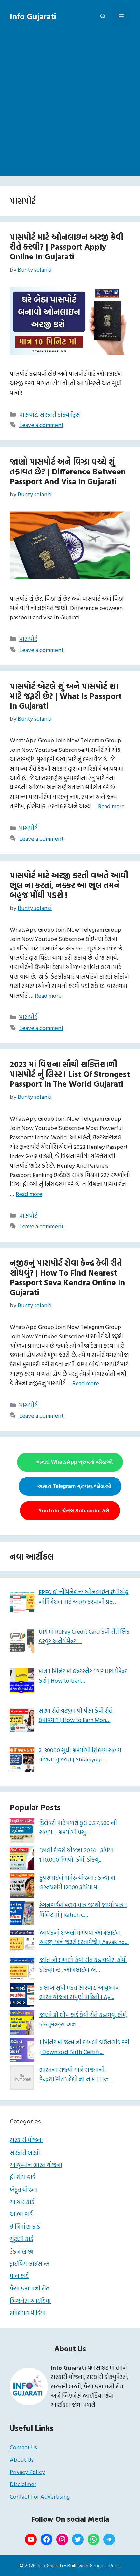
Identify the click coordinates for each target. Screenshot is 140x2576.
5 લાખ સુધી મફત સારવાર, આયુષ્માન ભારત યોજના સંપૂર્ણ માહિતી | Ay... (80, 1992)
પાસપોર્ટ (28, 414)
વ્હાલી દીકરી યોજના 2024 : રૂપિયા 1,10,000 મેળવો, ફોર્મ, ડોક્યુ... (77, 1855)
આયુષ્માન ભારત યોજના (36, 2165)
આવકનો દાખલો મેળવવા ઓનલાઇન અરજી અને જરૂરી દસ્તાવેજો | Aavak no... (84, 1937)
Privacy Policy (27, 2472)
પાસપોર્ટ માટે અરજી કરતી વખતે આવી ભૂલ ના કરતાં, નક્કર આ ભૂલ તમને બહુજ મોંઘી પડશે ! (69, 885)
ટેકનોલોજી (21, 2251)
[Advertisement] (70, 106)
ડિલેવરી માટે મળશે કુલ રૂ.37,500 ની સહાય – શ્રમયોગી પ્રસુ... (78, 1827)
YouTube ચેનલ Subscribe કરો (74, 1511)
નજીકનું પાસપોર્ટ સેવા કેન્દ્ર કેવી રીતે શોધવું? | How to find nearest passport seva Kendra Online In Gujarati (67, 1277)
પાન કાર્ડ (19, 2276)
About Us (22, 2460)
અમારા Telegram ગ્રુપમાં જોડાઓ (74, 1486)
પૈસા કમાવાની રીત (30, 2288)
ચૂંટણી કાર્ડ (21, 2239)
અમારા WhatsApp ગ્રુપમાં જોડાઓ (74, 1462)
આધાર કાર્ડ (22, 2202)
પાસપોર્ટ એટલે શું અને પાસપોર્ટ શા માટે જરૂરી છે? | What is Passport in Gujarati (66, 696)
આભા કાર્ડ (21, 2214)
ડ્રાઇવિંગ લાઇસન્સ (30, 2263)
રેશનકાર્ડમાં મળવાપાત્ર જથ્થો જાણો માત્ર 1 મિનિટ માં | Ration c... (83, 1910)
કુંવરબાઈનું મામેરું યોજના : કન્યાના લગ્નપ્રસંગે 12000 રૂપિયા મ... (77, 1882)
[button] (103, 16)
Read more (111, 806)
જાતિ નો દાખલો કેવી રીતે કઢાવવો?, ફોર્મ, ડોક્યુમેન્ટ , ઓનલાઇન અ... (83, 1965)
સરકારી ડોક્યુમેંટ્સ (60, 414)
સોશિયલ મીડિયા (28, 2313)
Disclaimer (23, 2484)
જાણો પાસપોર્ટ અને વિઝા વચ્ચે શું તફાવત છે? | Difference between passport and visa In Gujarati (68, 471)
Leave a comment (41, 425)
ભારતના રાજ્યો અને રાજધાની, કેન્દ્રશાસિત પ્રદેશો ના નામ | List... (76, 2074)
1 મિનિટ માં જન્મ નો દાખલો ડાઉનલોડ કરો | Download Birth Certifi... (84, 2047)
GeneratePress (105, 2565)
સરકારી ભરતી (25, 2152)
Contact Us (23, 2447)
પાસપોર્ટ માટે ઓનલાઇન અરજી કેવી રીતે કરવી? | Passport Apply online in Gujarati (67, 247)
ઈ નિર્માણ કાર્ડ (25, 2227)
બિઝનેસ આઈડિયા (30, 2301)
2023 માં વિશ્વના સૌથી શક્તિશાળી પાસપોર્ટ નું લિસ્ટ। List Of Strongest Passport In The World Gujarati (70, 1074)
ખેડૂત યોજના (24, 2190)
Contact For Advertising (40, 2496)
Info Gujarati (33, 16)
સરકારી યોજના (26, 2140)
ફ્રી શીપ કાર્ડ (22, 2177)
